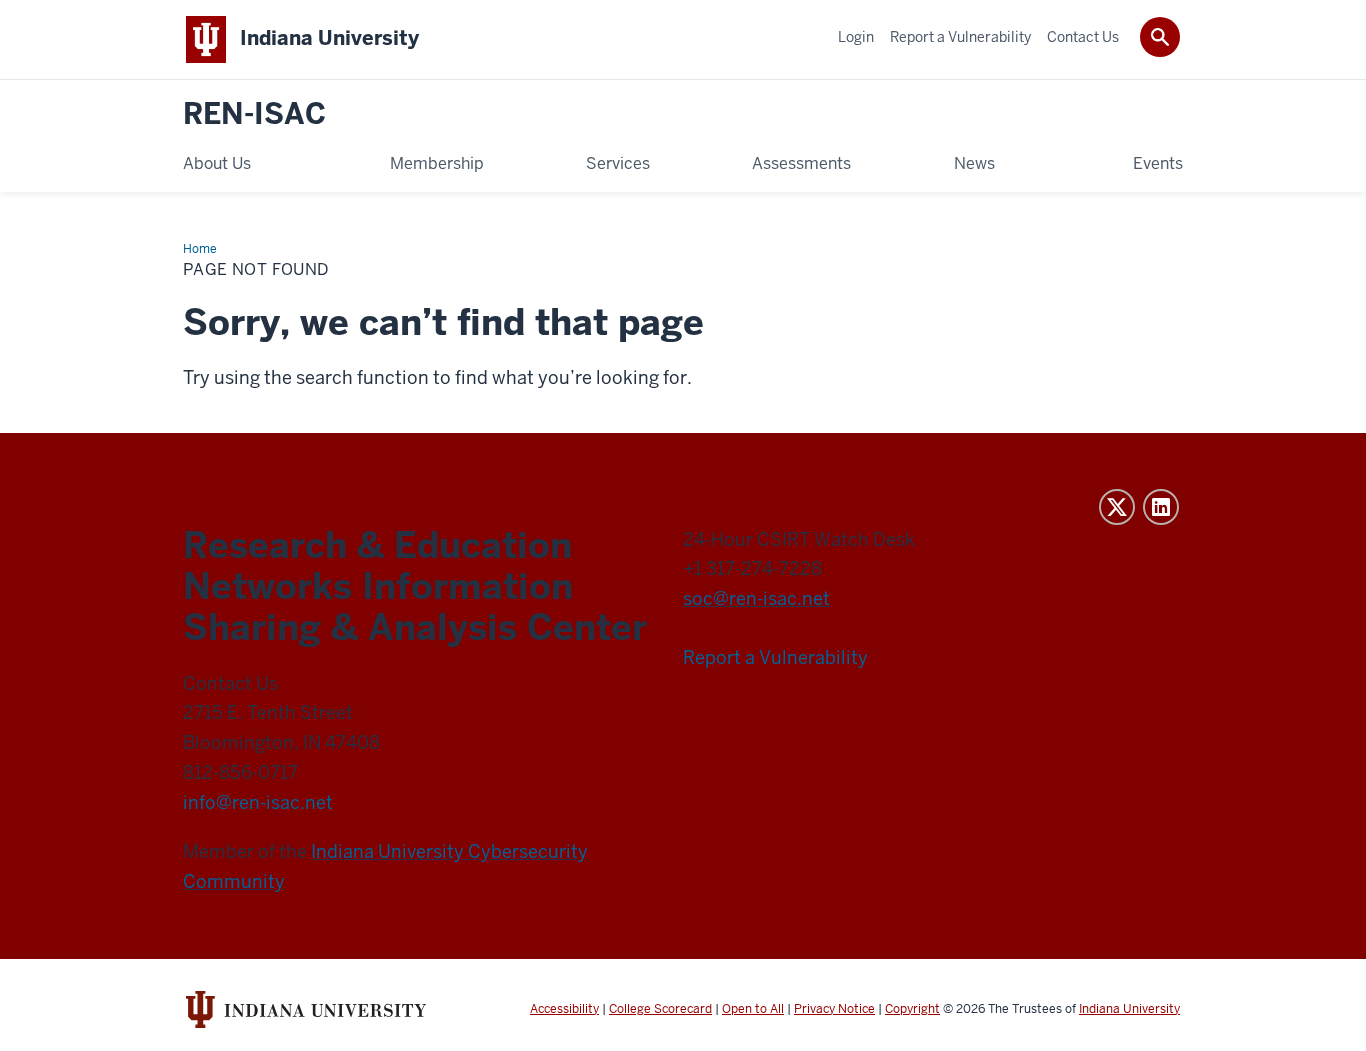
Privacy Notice (834, 1009)
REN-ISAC (254, 114)
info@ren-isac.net (258, 802)
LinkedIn (1161, 507)
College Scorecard (660, 1009)
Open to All (753, 1009)
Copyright (912, 1009)
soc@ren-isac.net (756, 598)
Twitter (1117, 507)
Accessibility (564, 1009)
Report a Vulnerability (775, 657)
